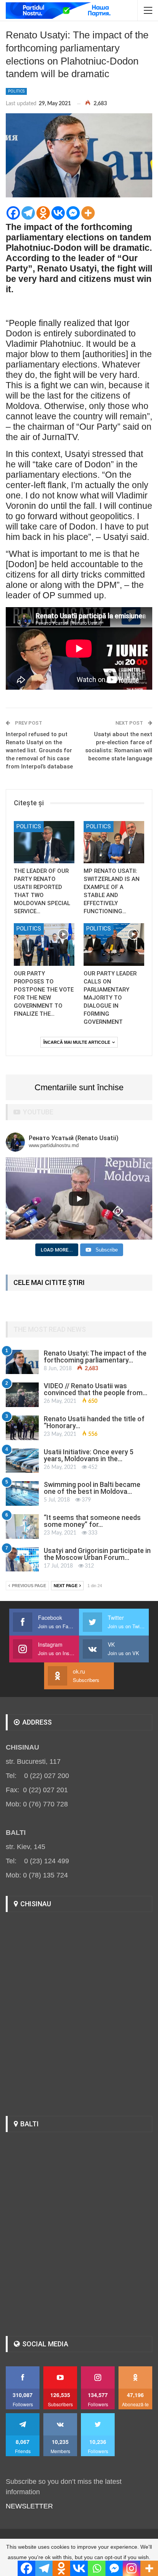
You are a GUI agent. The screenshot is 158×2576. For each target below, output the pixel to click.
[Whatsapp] (97, 2568)
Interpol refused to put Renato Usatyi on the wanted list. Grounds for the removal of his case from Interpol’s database (39, 750)
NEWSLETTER (29, 2506)
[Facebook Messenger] (73, 213)
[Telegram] (28, 213)
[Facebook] (13, 213)
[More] (88, 213)
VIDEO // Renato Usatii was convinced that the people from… (95, 1389)
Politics (16, 91)
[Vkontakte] (58, 213)
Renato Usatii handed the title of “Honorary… (94, 1422)
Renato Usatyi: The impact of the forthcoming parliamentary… (95, 1357)
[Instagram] (132, 2568)
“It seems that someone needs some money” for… (92, 1521)
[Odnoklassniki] (43, 213)
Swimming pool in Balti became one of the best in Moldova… (92, 1488)
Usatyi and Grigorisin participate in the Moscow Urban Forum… (97, 1554)
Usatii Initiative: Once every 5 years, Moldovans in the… (89, 1455)
